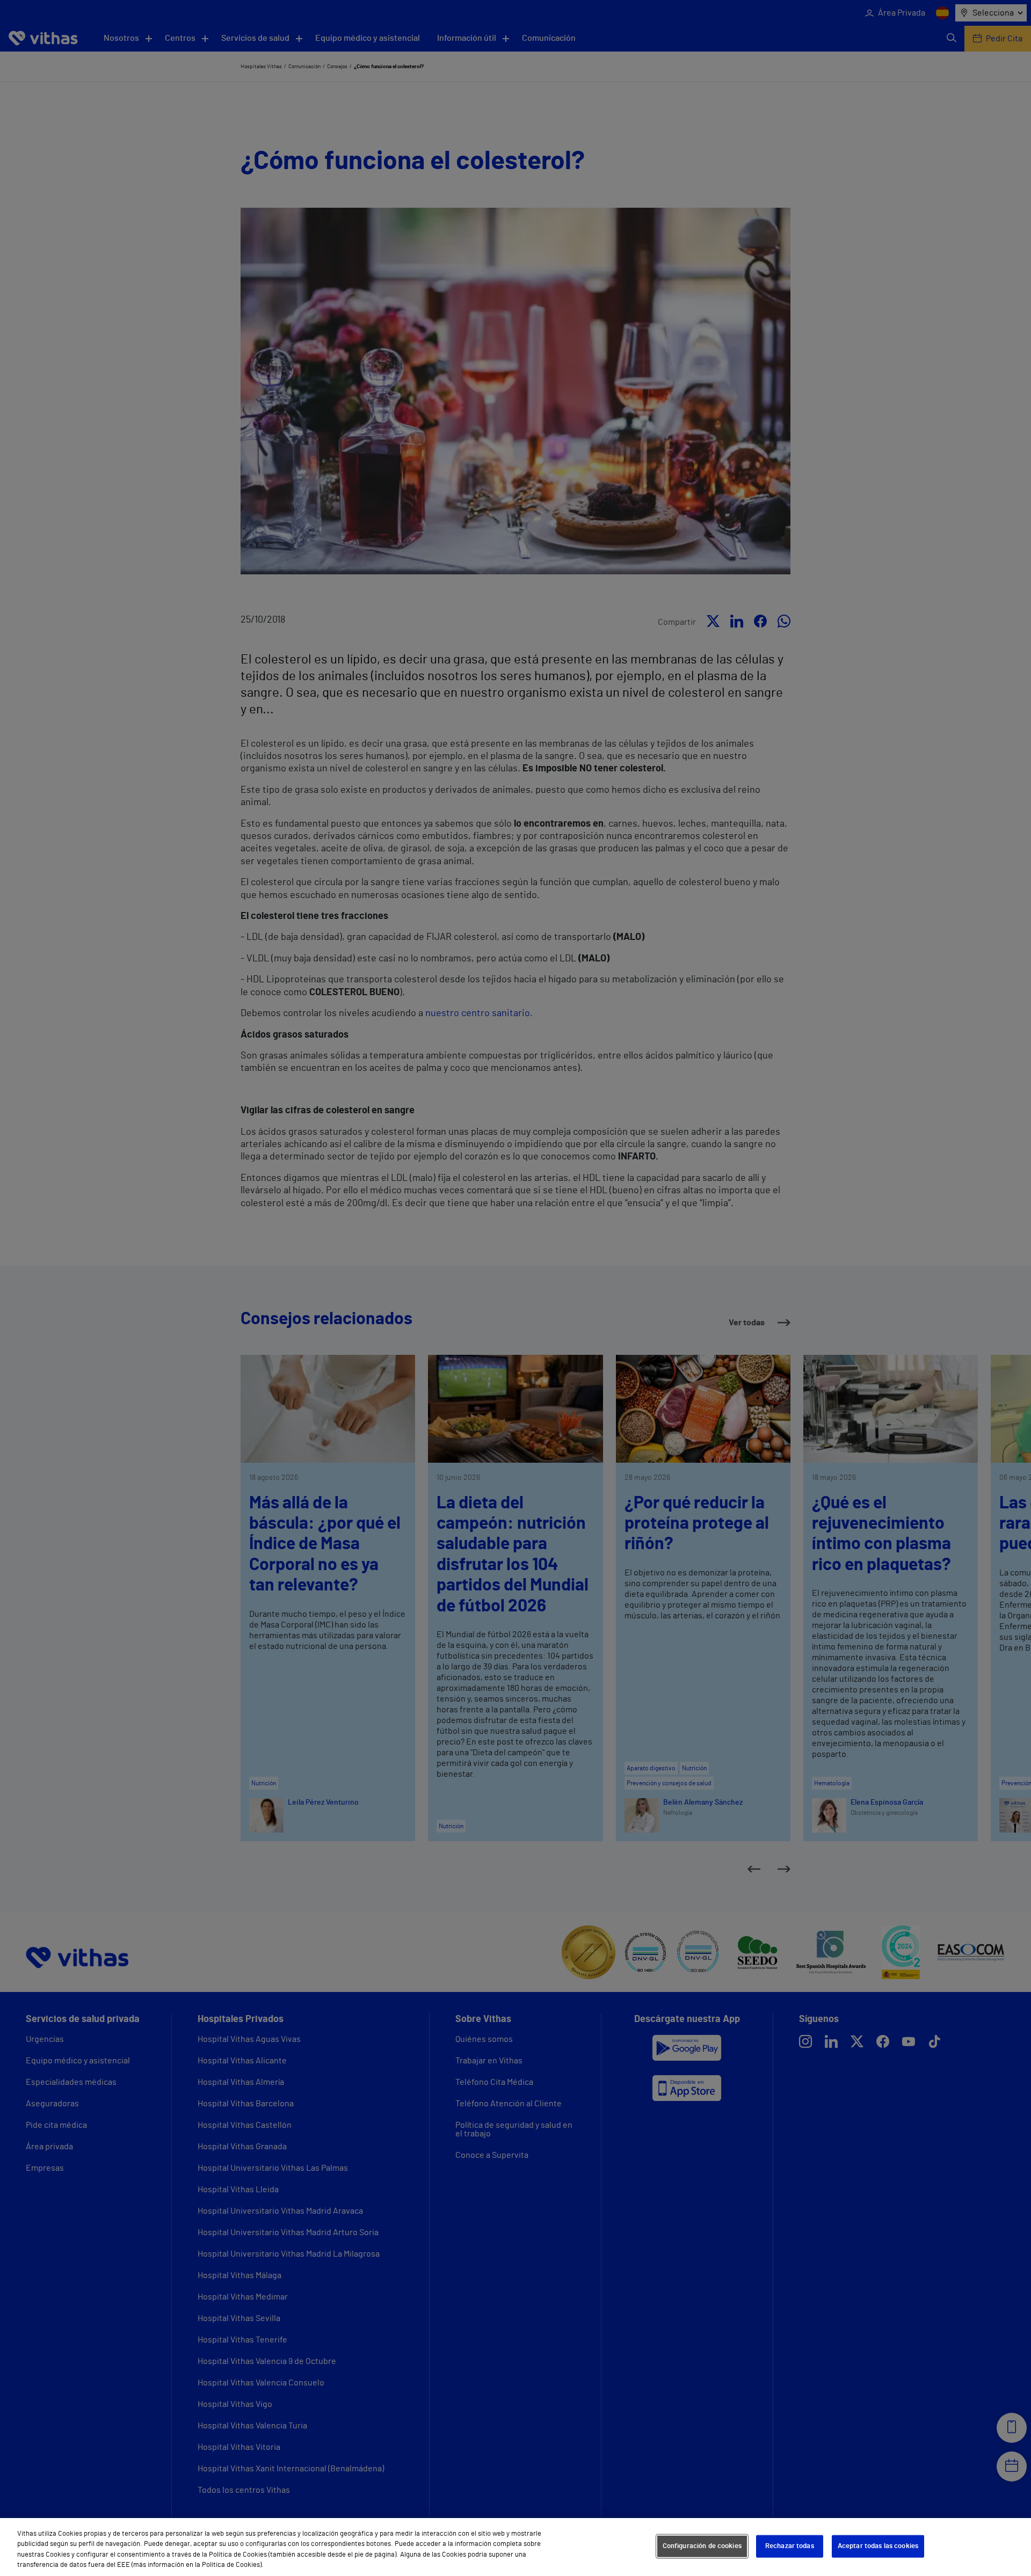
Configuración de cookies (702, 2546)
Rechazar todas (790, 2546)
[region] (515, 2547)
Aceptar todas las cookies (878, 2546)
